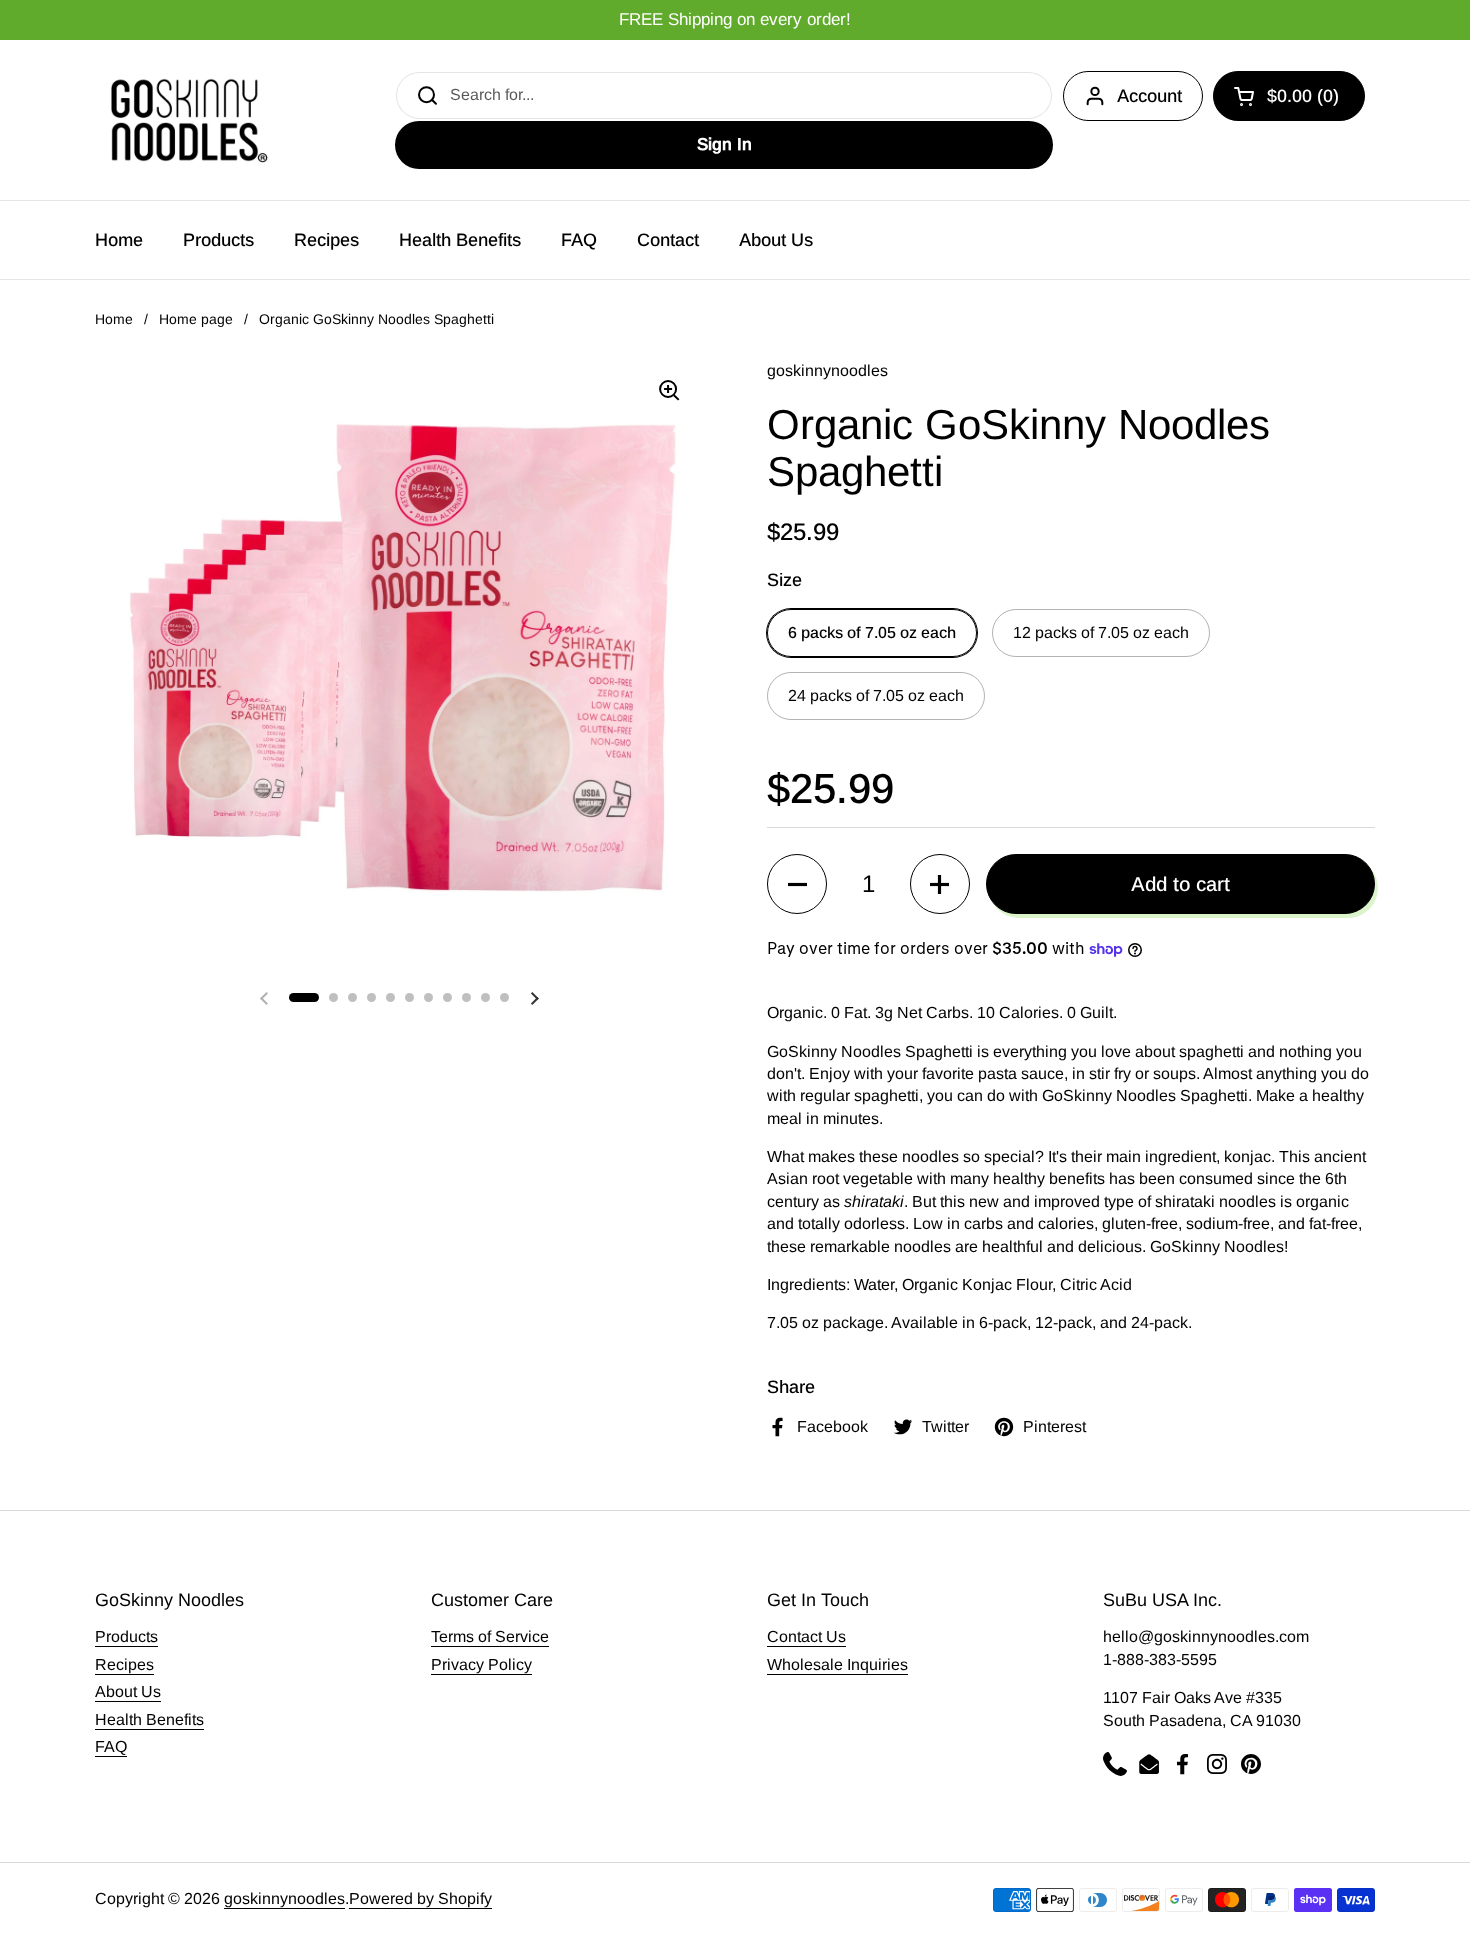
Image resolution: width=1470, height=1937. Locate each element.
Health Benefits (149, 1719)
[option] (735, 20)
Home (114, 319)
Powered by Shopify (420, 1898)
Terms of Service (490, 1636)
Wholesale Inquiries (837, 1664)
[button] (1289, 96)
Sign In (724, 144)
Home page (196, 319)
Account (1149, 96)
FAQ (111, 1746)
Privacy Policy (481, 1664)
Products (126, 1636)
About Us (128, 1691)
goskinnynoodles (284, 1898)
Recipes (124, 1664)
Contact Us (806, 1636)
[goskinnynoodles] (185, 120)
